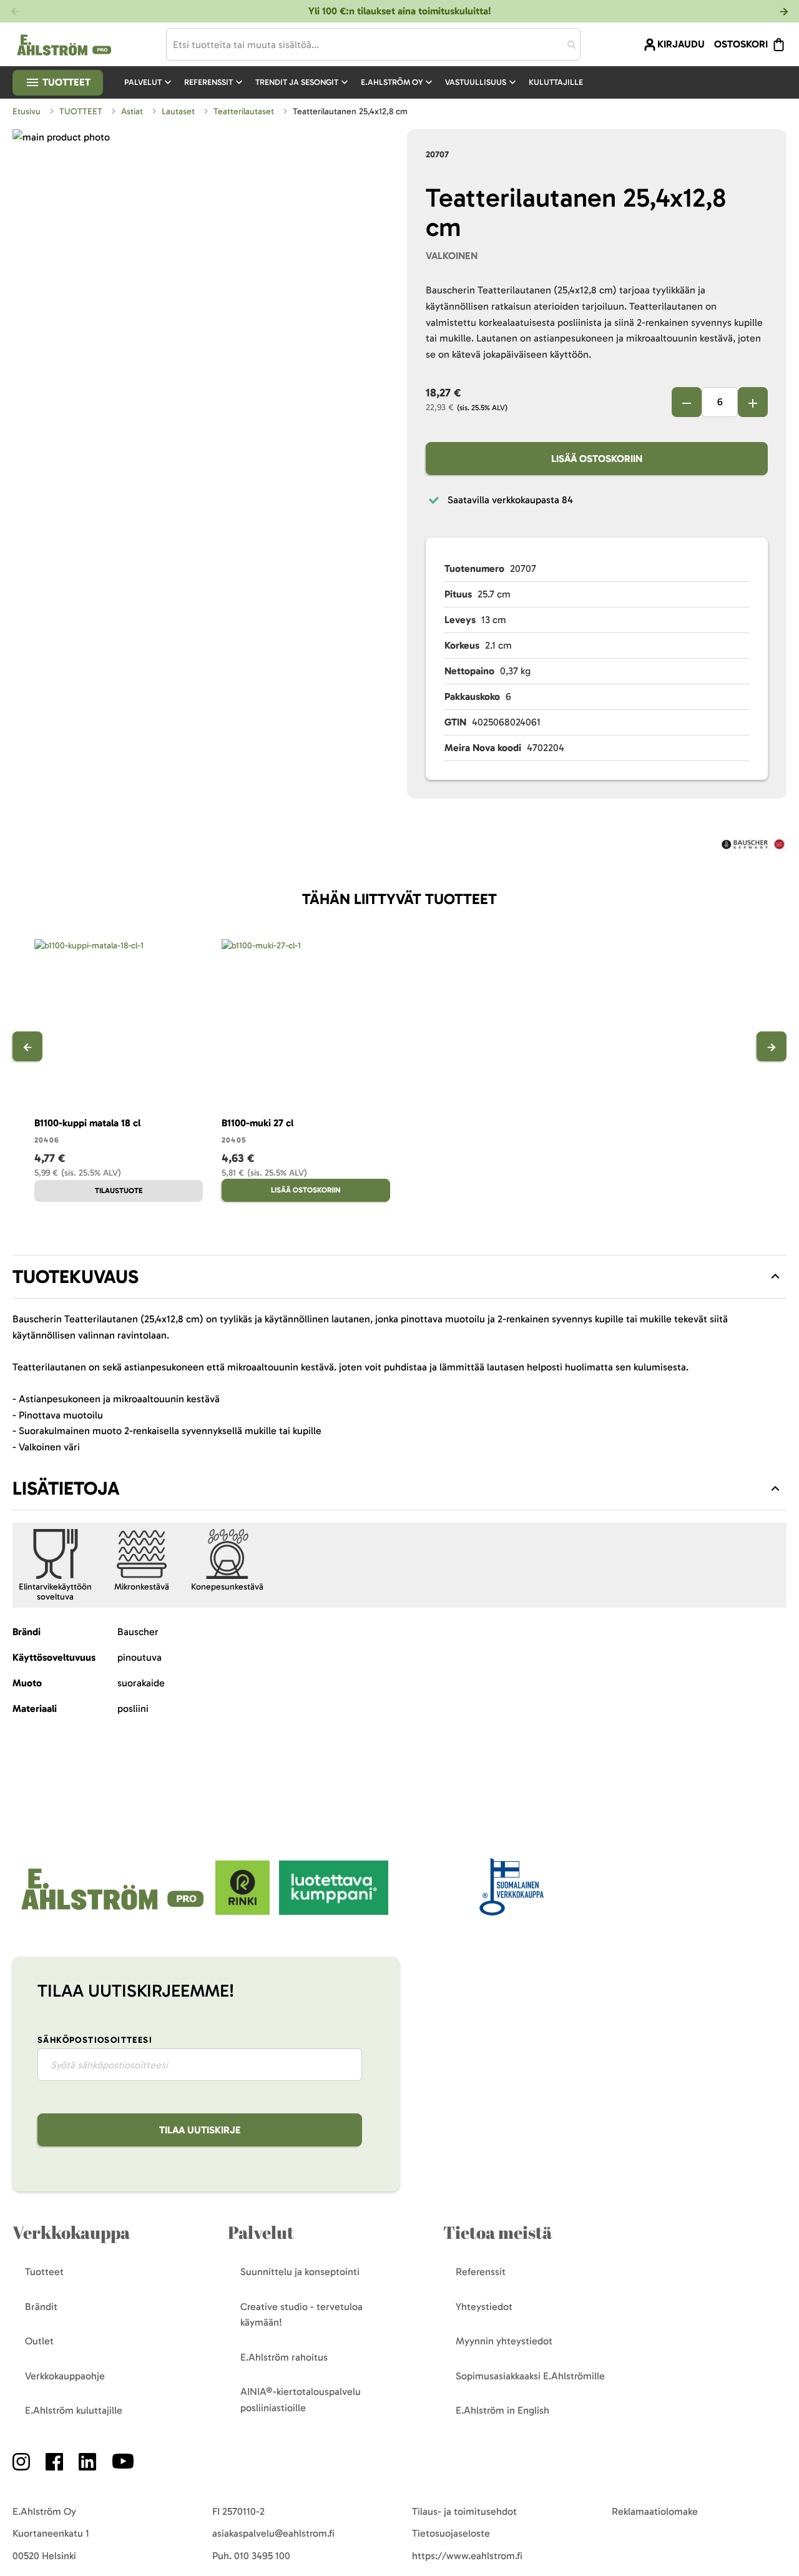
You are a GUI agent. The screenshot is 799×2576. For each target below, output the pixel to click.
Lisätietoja (66, 1488)
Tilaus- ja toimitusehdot (464, 2511)
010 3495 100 (262, 2556)
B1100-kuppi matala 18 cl (87, 1123)
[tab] (399, 1277)
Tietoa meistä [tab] (498, 2232)
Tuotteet (65, 82)
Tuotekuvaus (76, 1277)
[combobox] (373, 44)
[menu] (359, 82)
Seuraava (772, 1046)
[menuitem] (149, 82)
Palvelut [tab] (261, 2232)
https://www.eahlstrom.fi (467, 2556)
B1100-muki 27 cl (257, 1123)
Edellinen (27, 1046)
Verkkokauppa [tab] (71, 2232)
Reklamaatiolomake (655, 2511)
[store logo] (114, 1911)
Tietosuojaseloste (451, 2533)
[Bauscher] (753, 846)
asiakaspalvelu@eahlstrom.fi (273, 2533)
